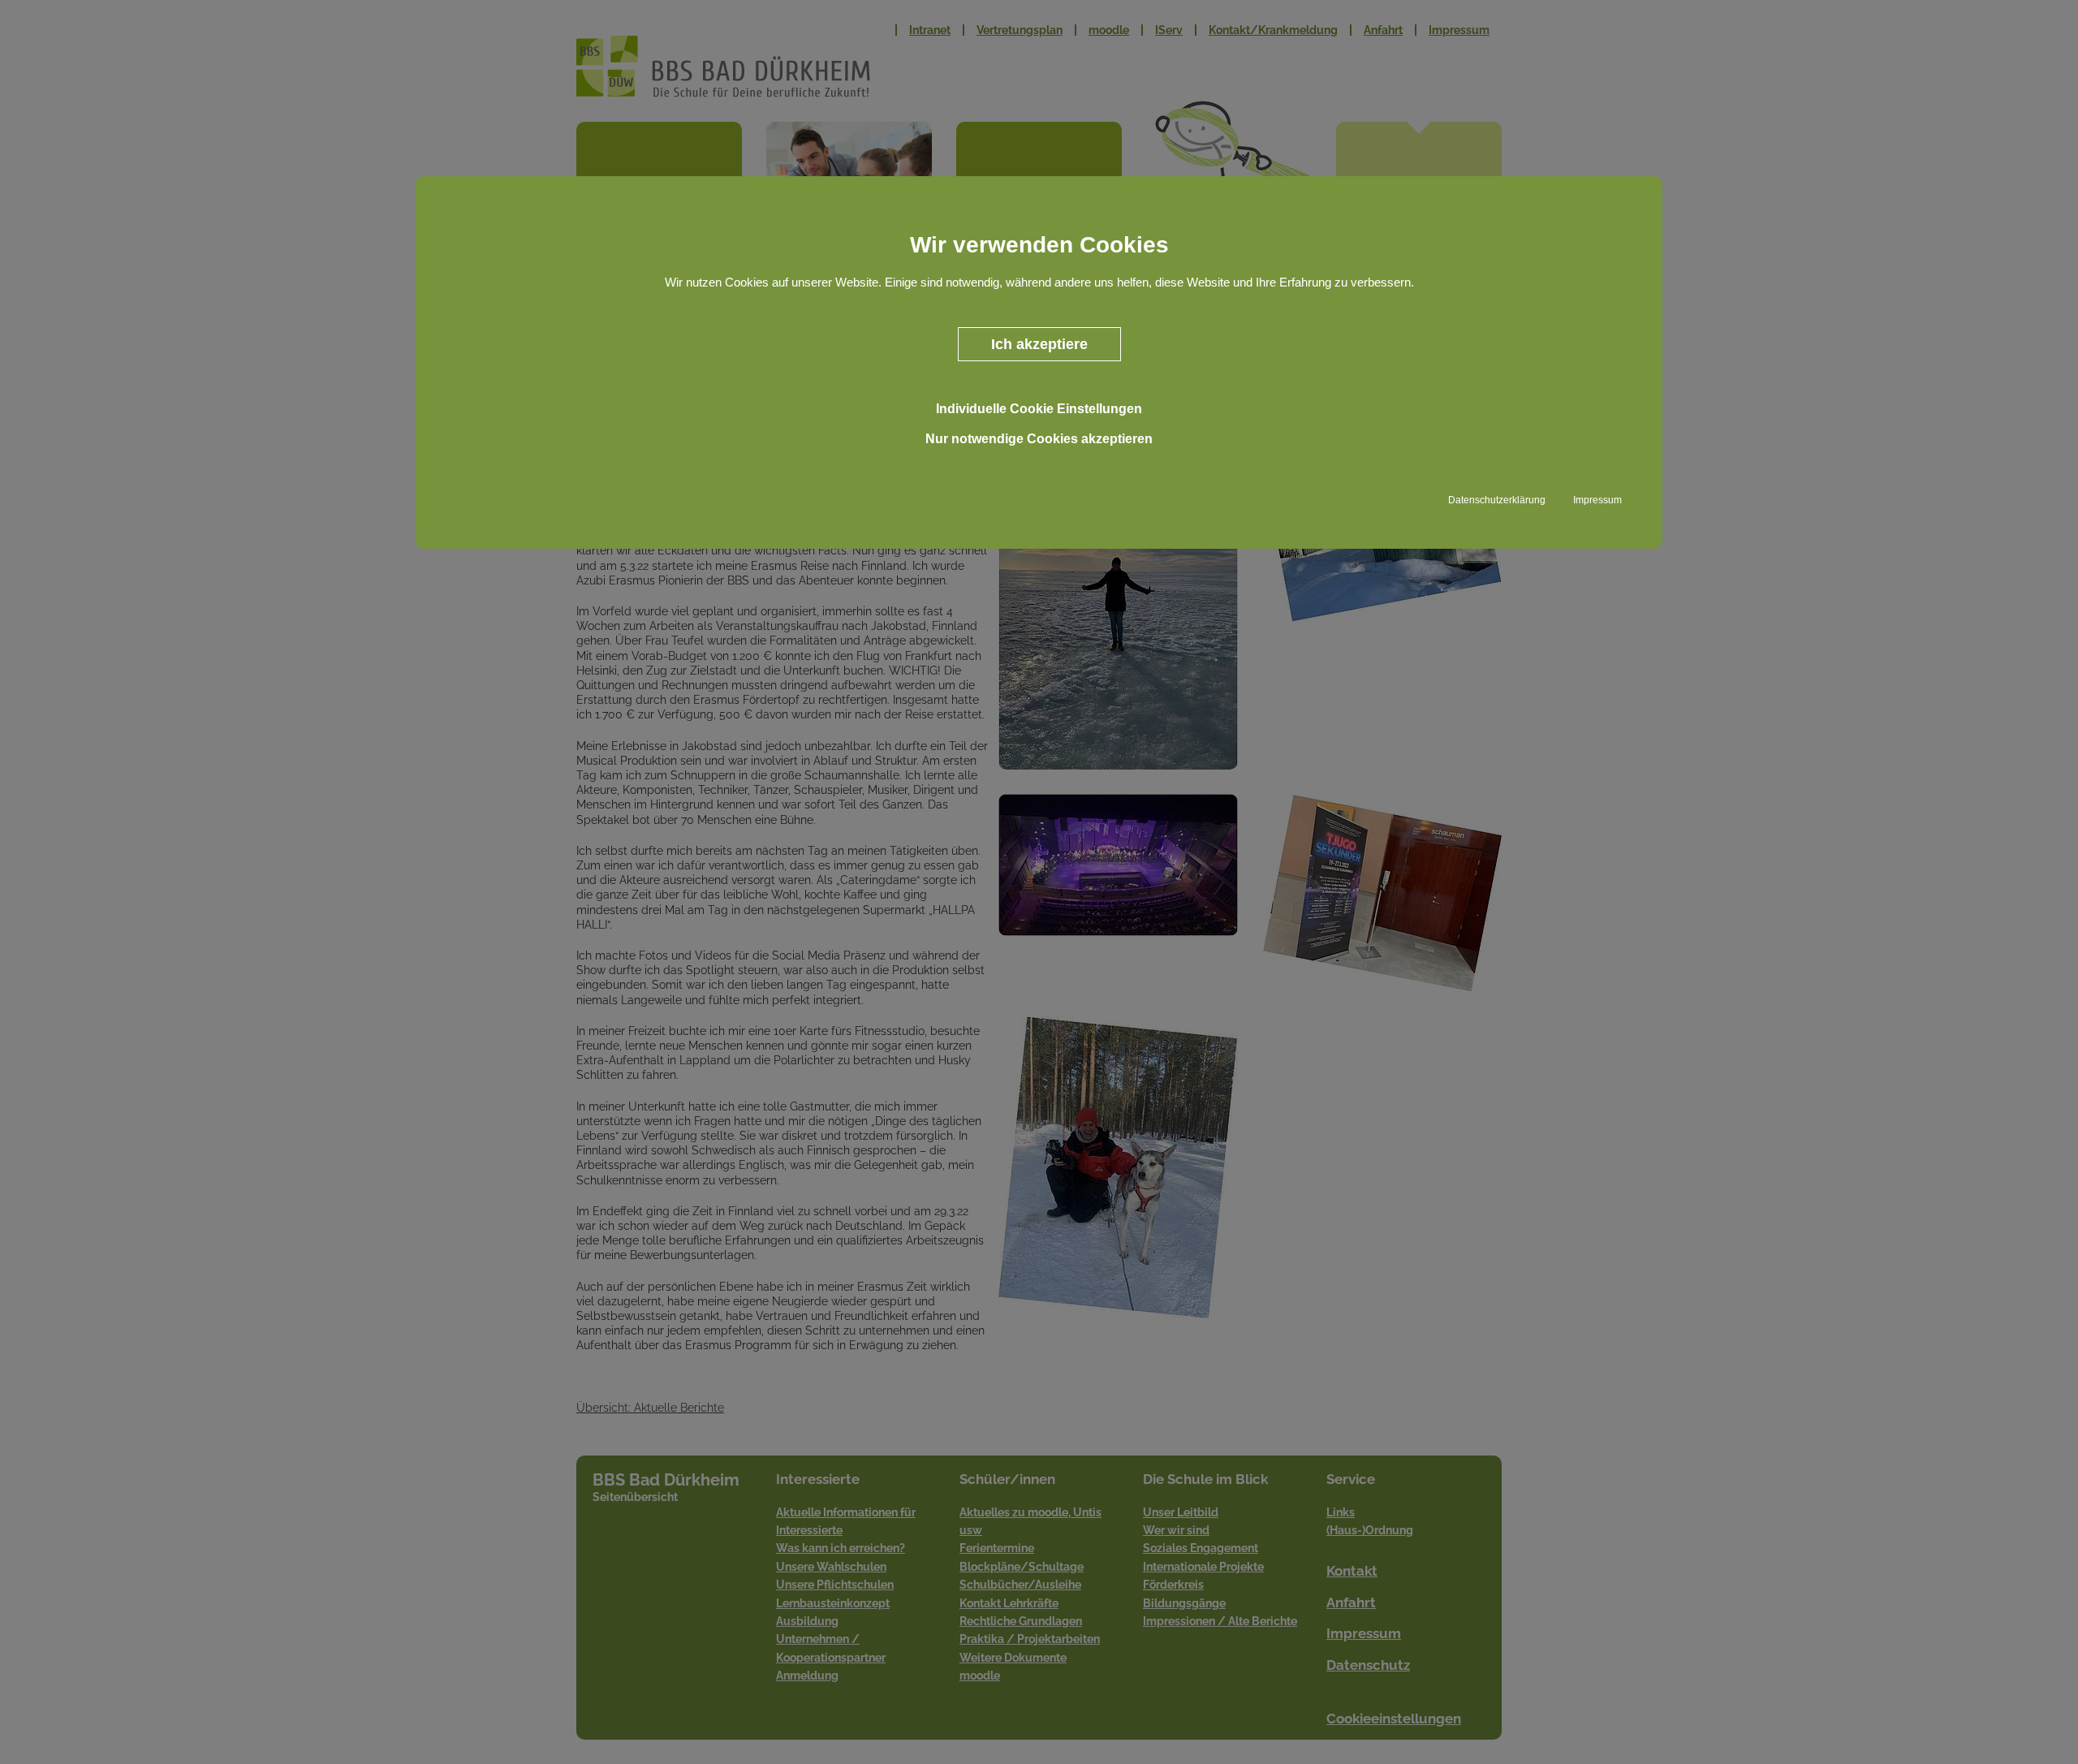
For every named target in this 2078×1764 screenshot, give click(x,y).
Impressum (1597, 500)
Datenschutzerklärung (1497, 500)
